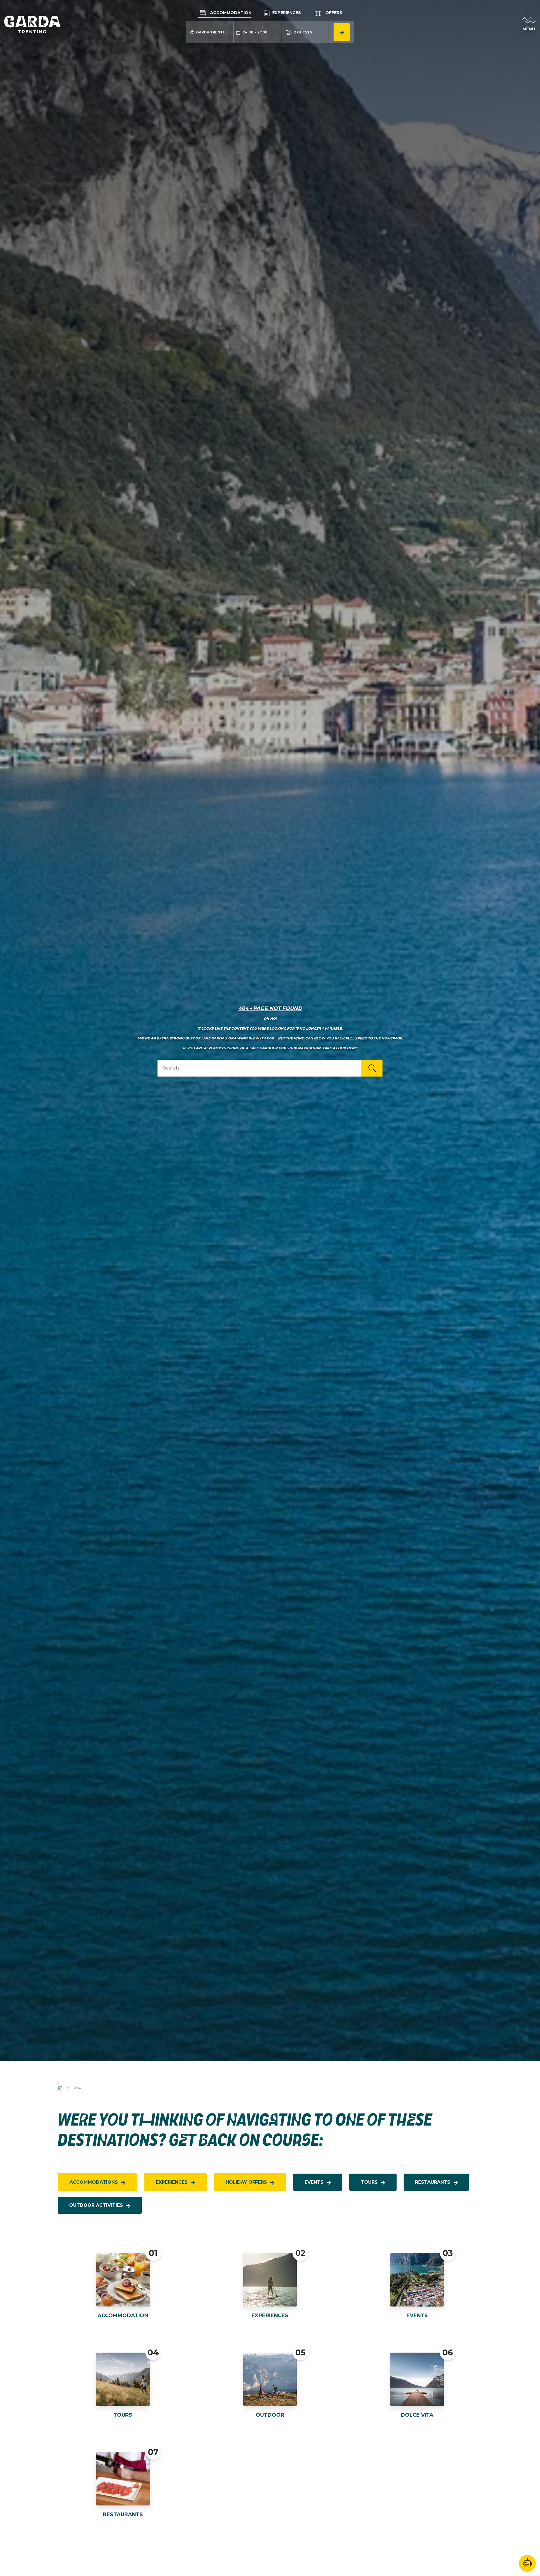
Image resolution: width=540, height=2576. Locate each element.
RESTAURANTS (123, 2514)
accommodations (94, 2182)
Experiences (286, 13)
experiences (172, 2182)
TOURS (123, 2415)
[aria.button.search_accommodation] (342, 32)
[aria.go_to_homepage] (32, 24)
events (314, 2182)
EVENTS (417, 2316)
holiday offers (246, 2182)
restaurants (433, 2182)
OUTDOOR (270, 2415)
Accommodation (230, 13)
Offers (333, 13)
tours (369, 2182)
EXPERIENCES (270, 2316)
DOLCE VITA (417, 2415)
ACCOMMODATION (123, 2316)
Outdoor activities (96, 2205)
